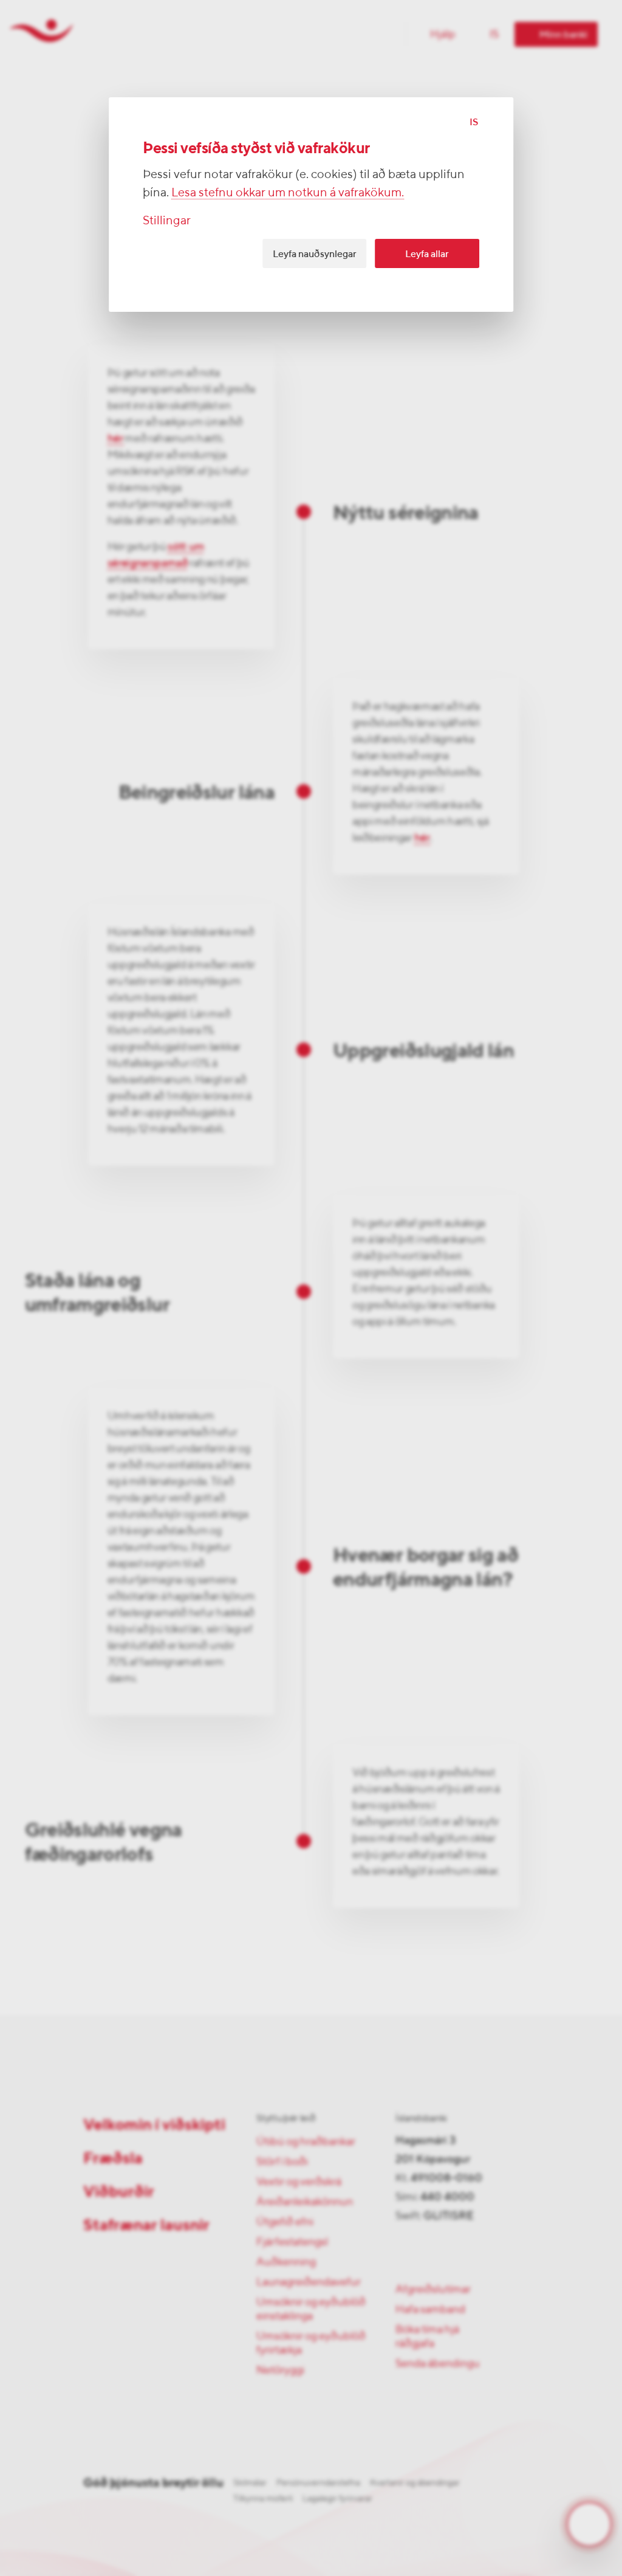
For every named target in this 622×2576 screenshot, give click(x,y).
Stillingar (167, 220)
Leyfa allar (427, 254)
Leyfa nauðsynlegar (315, 254)
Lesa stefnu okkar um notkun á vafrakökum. (288, 192)
